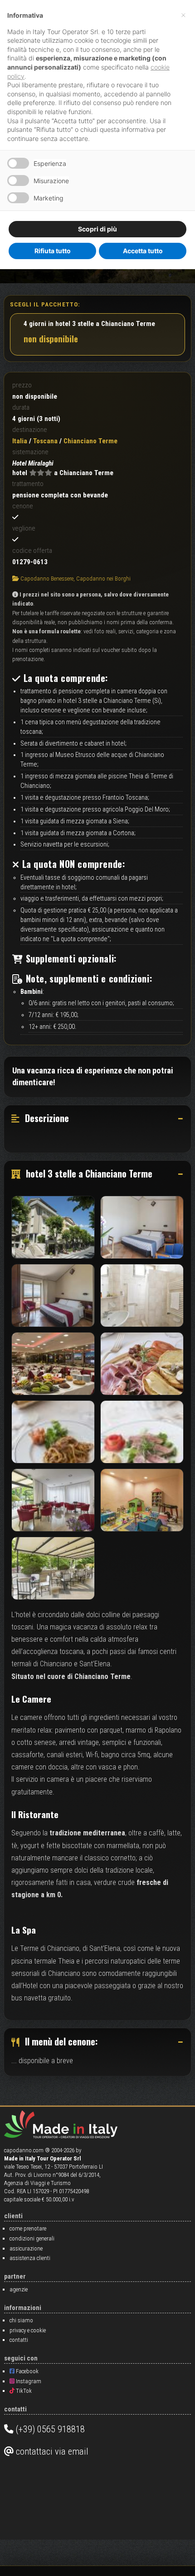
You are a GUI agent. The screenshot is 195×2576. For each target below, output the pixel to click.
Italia (20, 441)
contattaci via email (51, 2451)
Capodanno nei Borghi (103, 579)
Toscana (45, 441)
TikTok (23, 2391)
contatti (19, 2340)
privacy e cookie (28, 2330)
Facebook (27, 2371)
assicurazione (26, 2248)
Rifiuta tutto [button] (53, 251)
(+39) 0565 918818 (49, 2429)
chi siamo (21, 2320)
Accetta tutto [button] (143, 251)
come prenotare (28, 2228)
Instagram (28, 2381)
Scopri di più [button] (97, 229)
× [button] (183, 15)
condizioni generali (32, 2238)
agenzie (19, 2289)
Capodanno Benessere (47, 579)
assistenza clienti (30, 2258)
